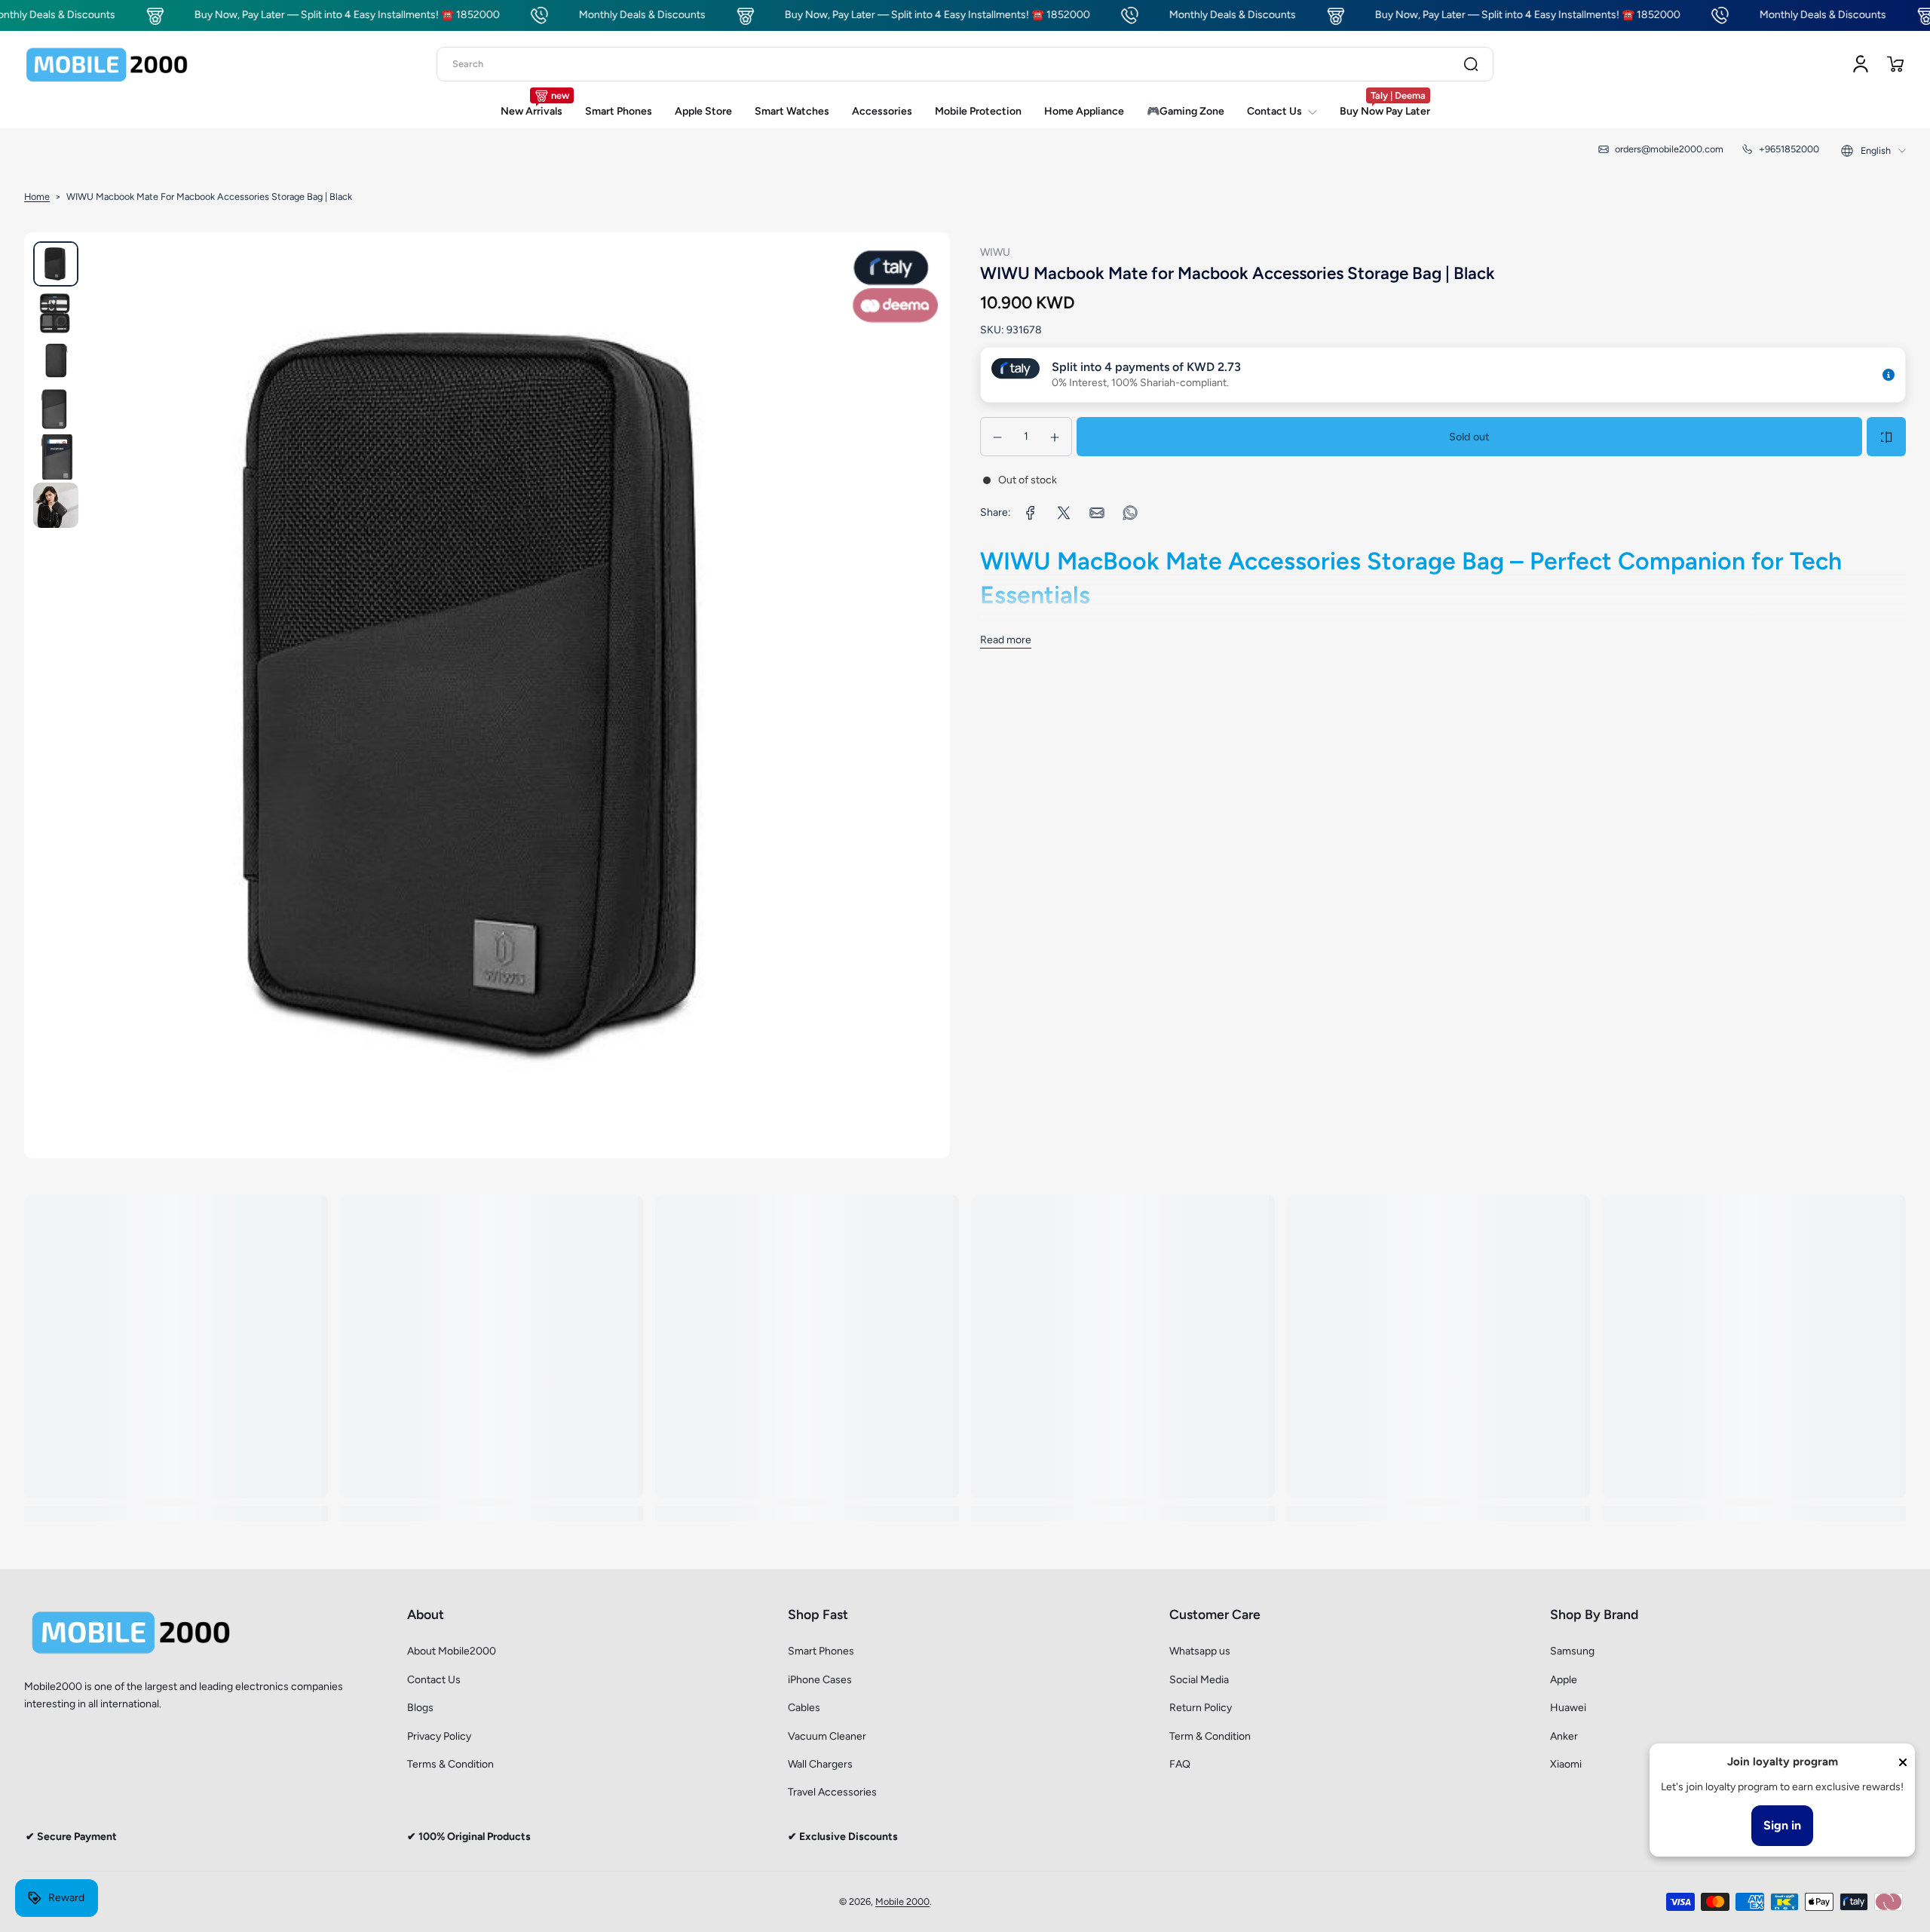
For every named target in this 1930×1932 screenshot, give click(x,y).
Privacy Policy (439, 1736)
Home (37, 196)
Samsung (1572, 1651)
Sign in (1782, 1825)
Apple (1564, 1680)
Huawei (1568, 1708)
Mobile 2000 (902, 1901)
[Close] (1903, 1762)
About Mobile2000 (452, 1651)
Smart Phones (821, 1651)
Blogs (420, 1708)
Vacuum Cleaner (827, 1736)
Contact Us (434, 1680)
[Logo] (107, 64)
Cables (804, 1708)
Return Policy (1201, 1708)
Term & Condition (1210, 1736)
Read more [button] (1006, 640)
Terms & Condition (450, 1764)
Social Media (1199, 1680)
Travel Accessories (832, 1792)
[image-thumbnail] (56, 264)
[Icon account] (1861, 64)
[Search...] (1471, 64)
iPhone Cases (820, 1680)
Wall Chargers (820, 1764)
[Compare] (1886, 437)
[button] (1895, 64)
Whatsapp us (1200, 1651)
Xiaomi (1566, 1764)
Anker (1564, 1736)
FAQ (1180, 1764)
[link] (1031, 513)
